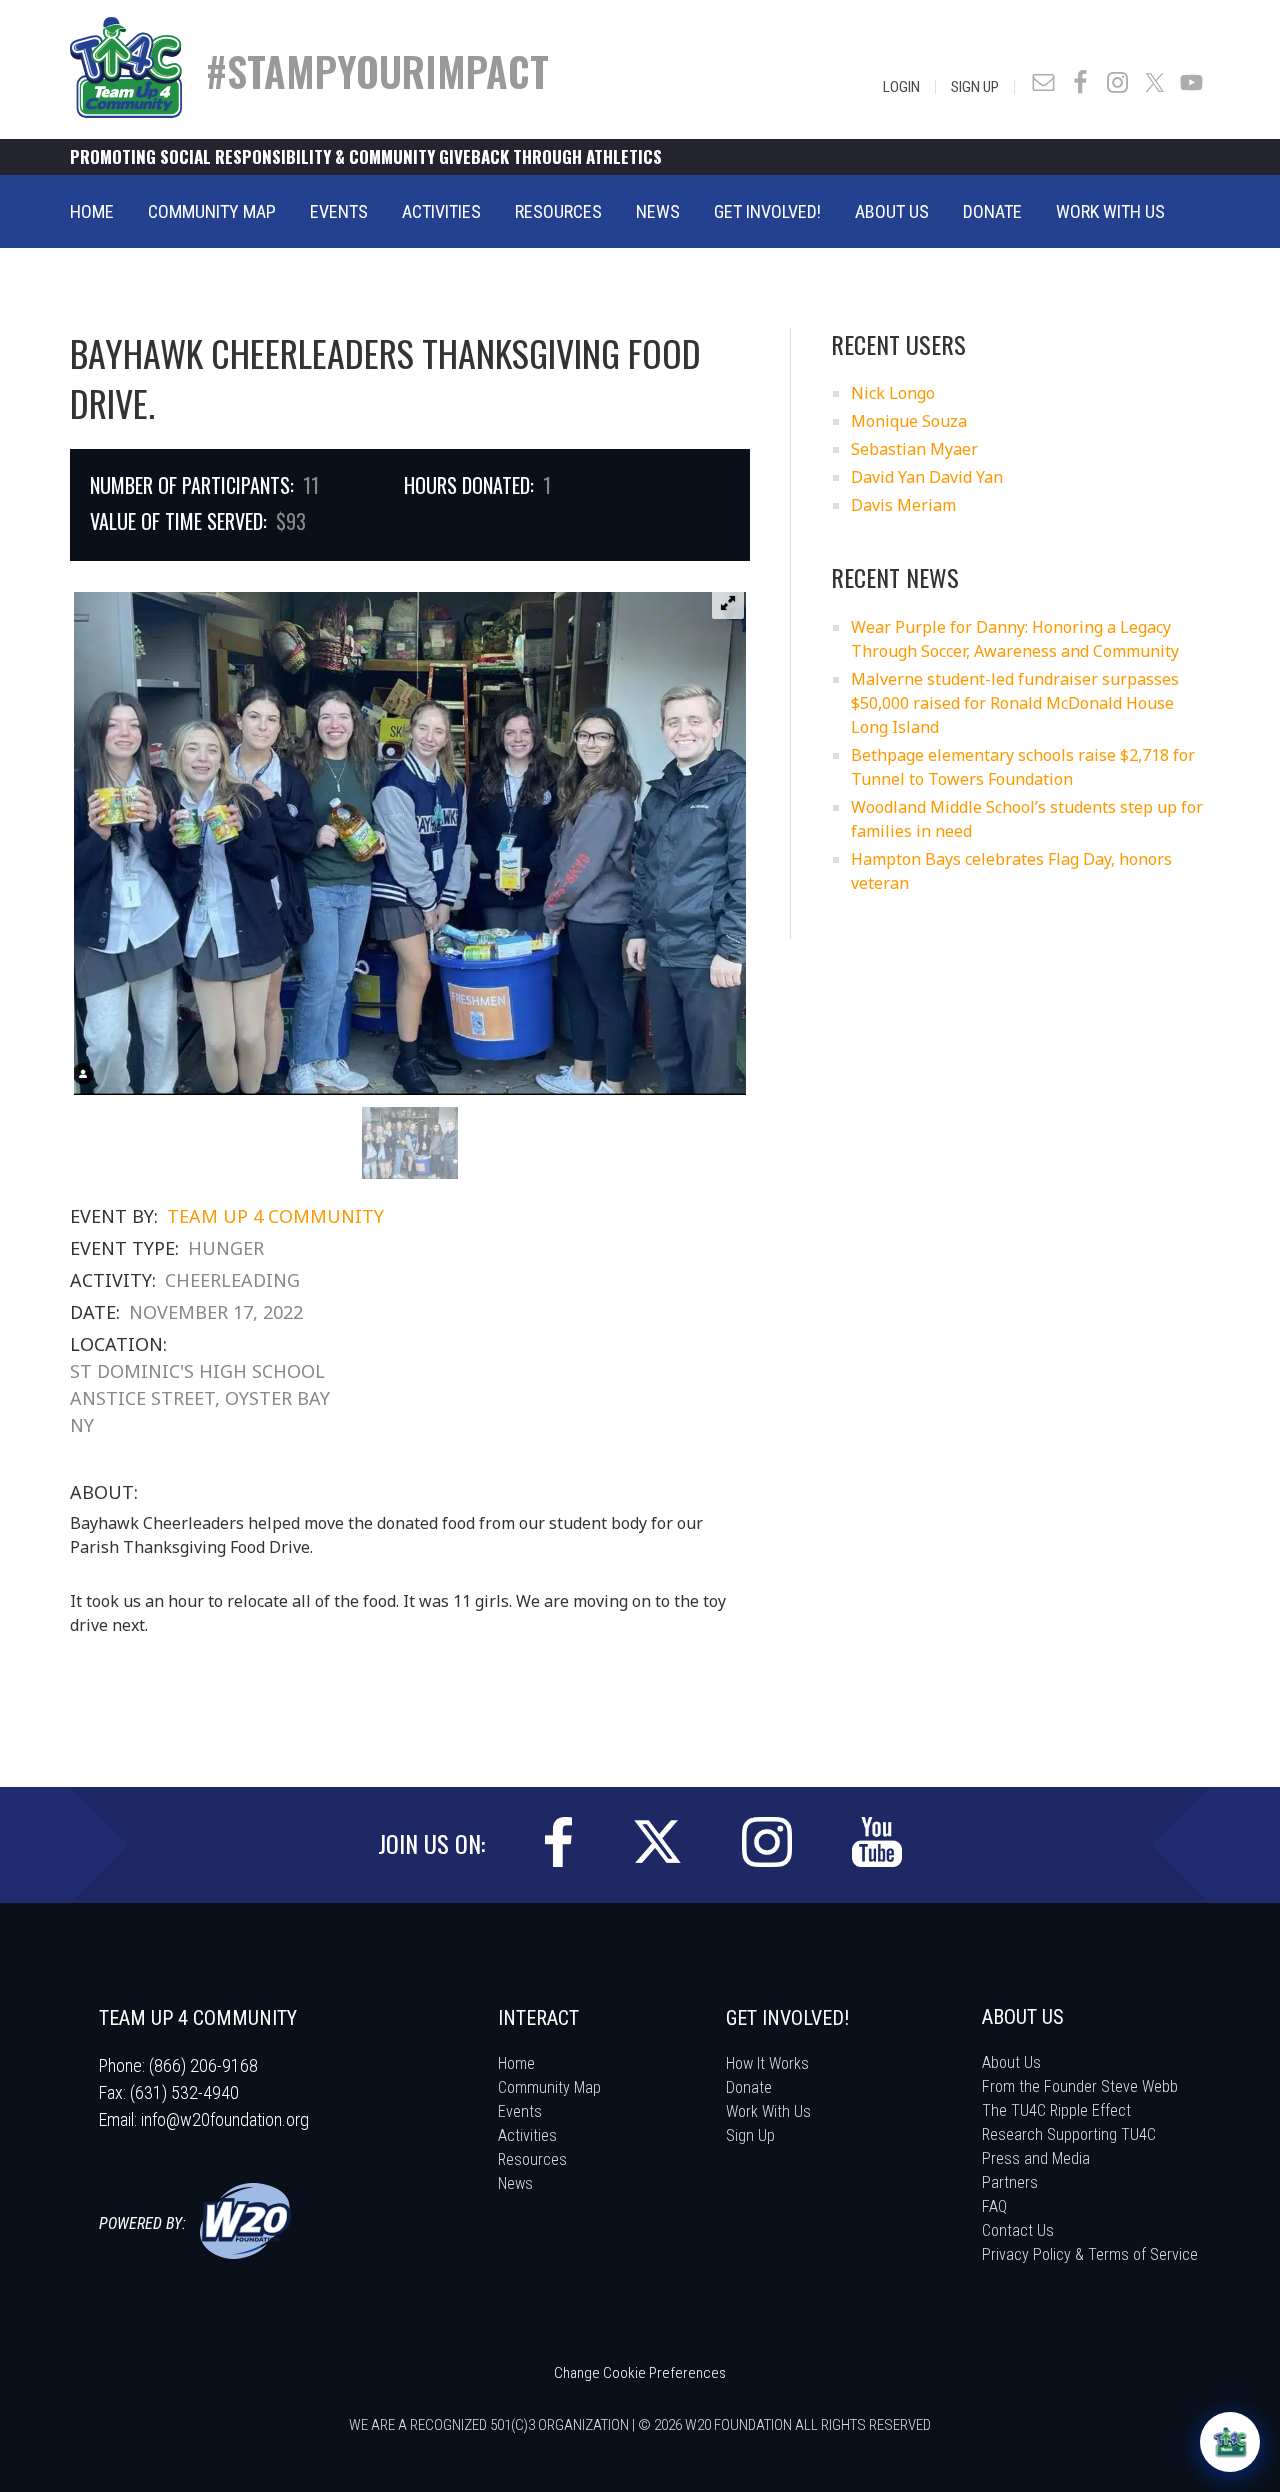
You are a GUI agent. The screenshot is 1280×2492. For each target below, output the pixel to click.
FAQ (994, 2206)
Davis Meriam (903, 505)
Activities (527, 2135)
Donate (749, 2087)
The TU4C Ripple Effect (1056, 2110)
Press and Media (1036, 2158)
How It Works (767, 2063)
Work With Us (768, 2111)
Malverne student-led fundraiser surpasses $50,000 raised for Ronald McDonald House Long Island (1015, 703)
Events (520, 2111)
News (515, 2183)
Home (516, 2063)
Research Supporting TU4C (1069, 2134)
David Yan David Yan (927, 477)
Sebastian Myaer (914, 449)
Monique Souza (909, 421)
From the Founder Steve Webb (1080, 2086)
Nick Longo (893, 393)
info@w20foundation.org (225, 2119)
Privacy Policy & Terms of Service (1090, 2254)
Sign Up (975, 87)
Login (901, 87)
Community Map (549, 2087)
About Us (1011, 2062)
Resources (532, 2159)
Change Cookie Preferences (640, 2373)
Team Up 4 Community (275, 1216)
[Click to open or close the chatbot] (1230, 2442)
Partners (1010, 2182)
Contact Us (1018, 2230)
